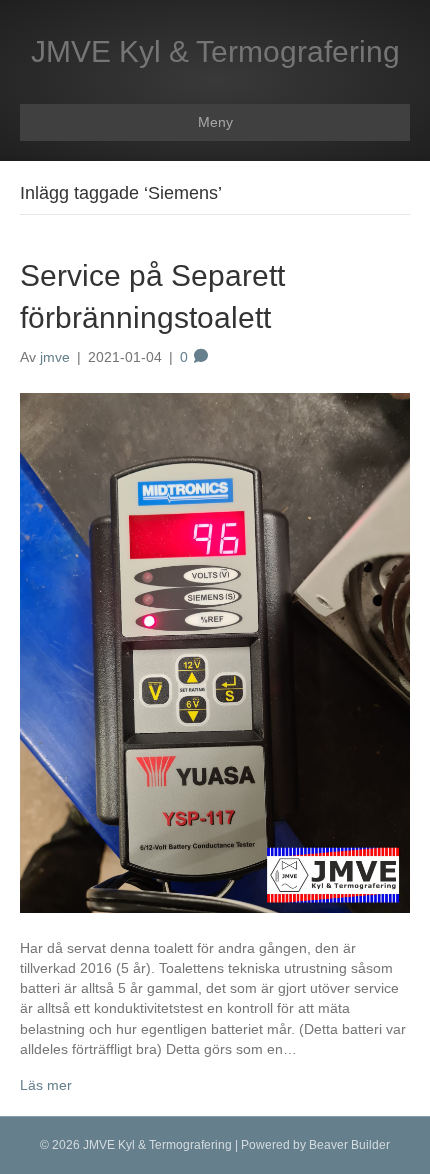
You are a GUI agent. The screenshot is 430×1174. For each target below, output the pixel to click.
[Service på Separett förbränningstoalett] (215, 651)
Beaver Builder (349, 1145)
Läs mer (46, 1085)
